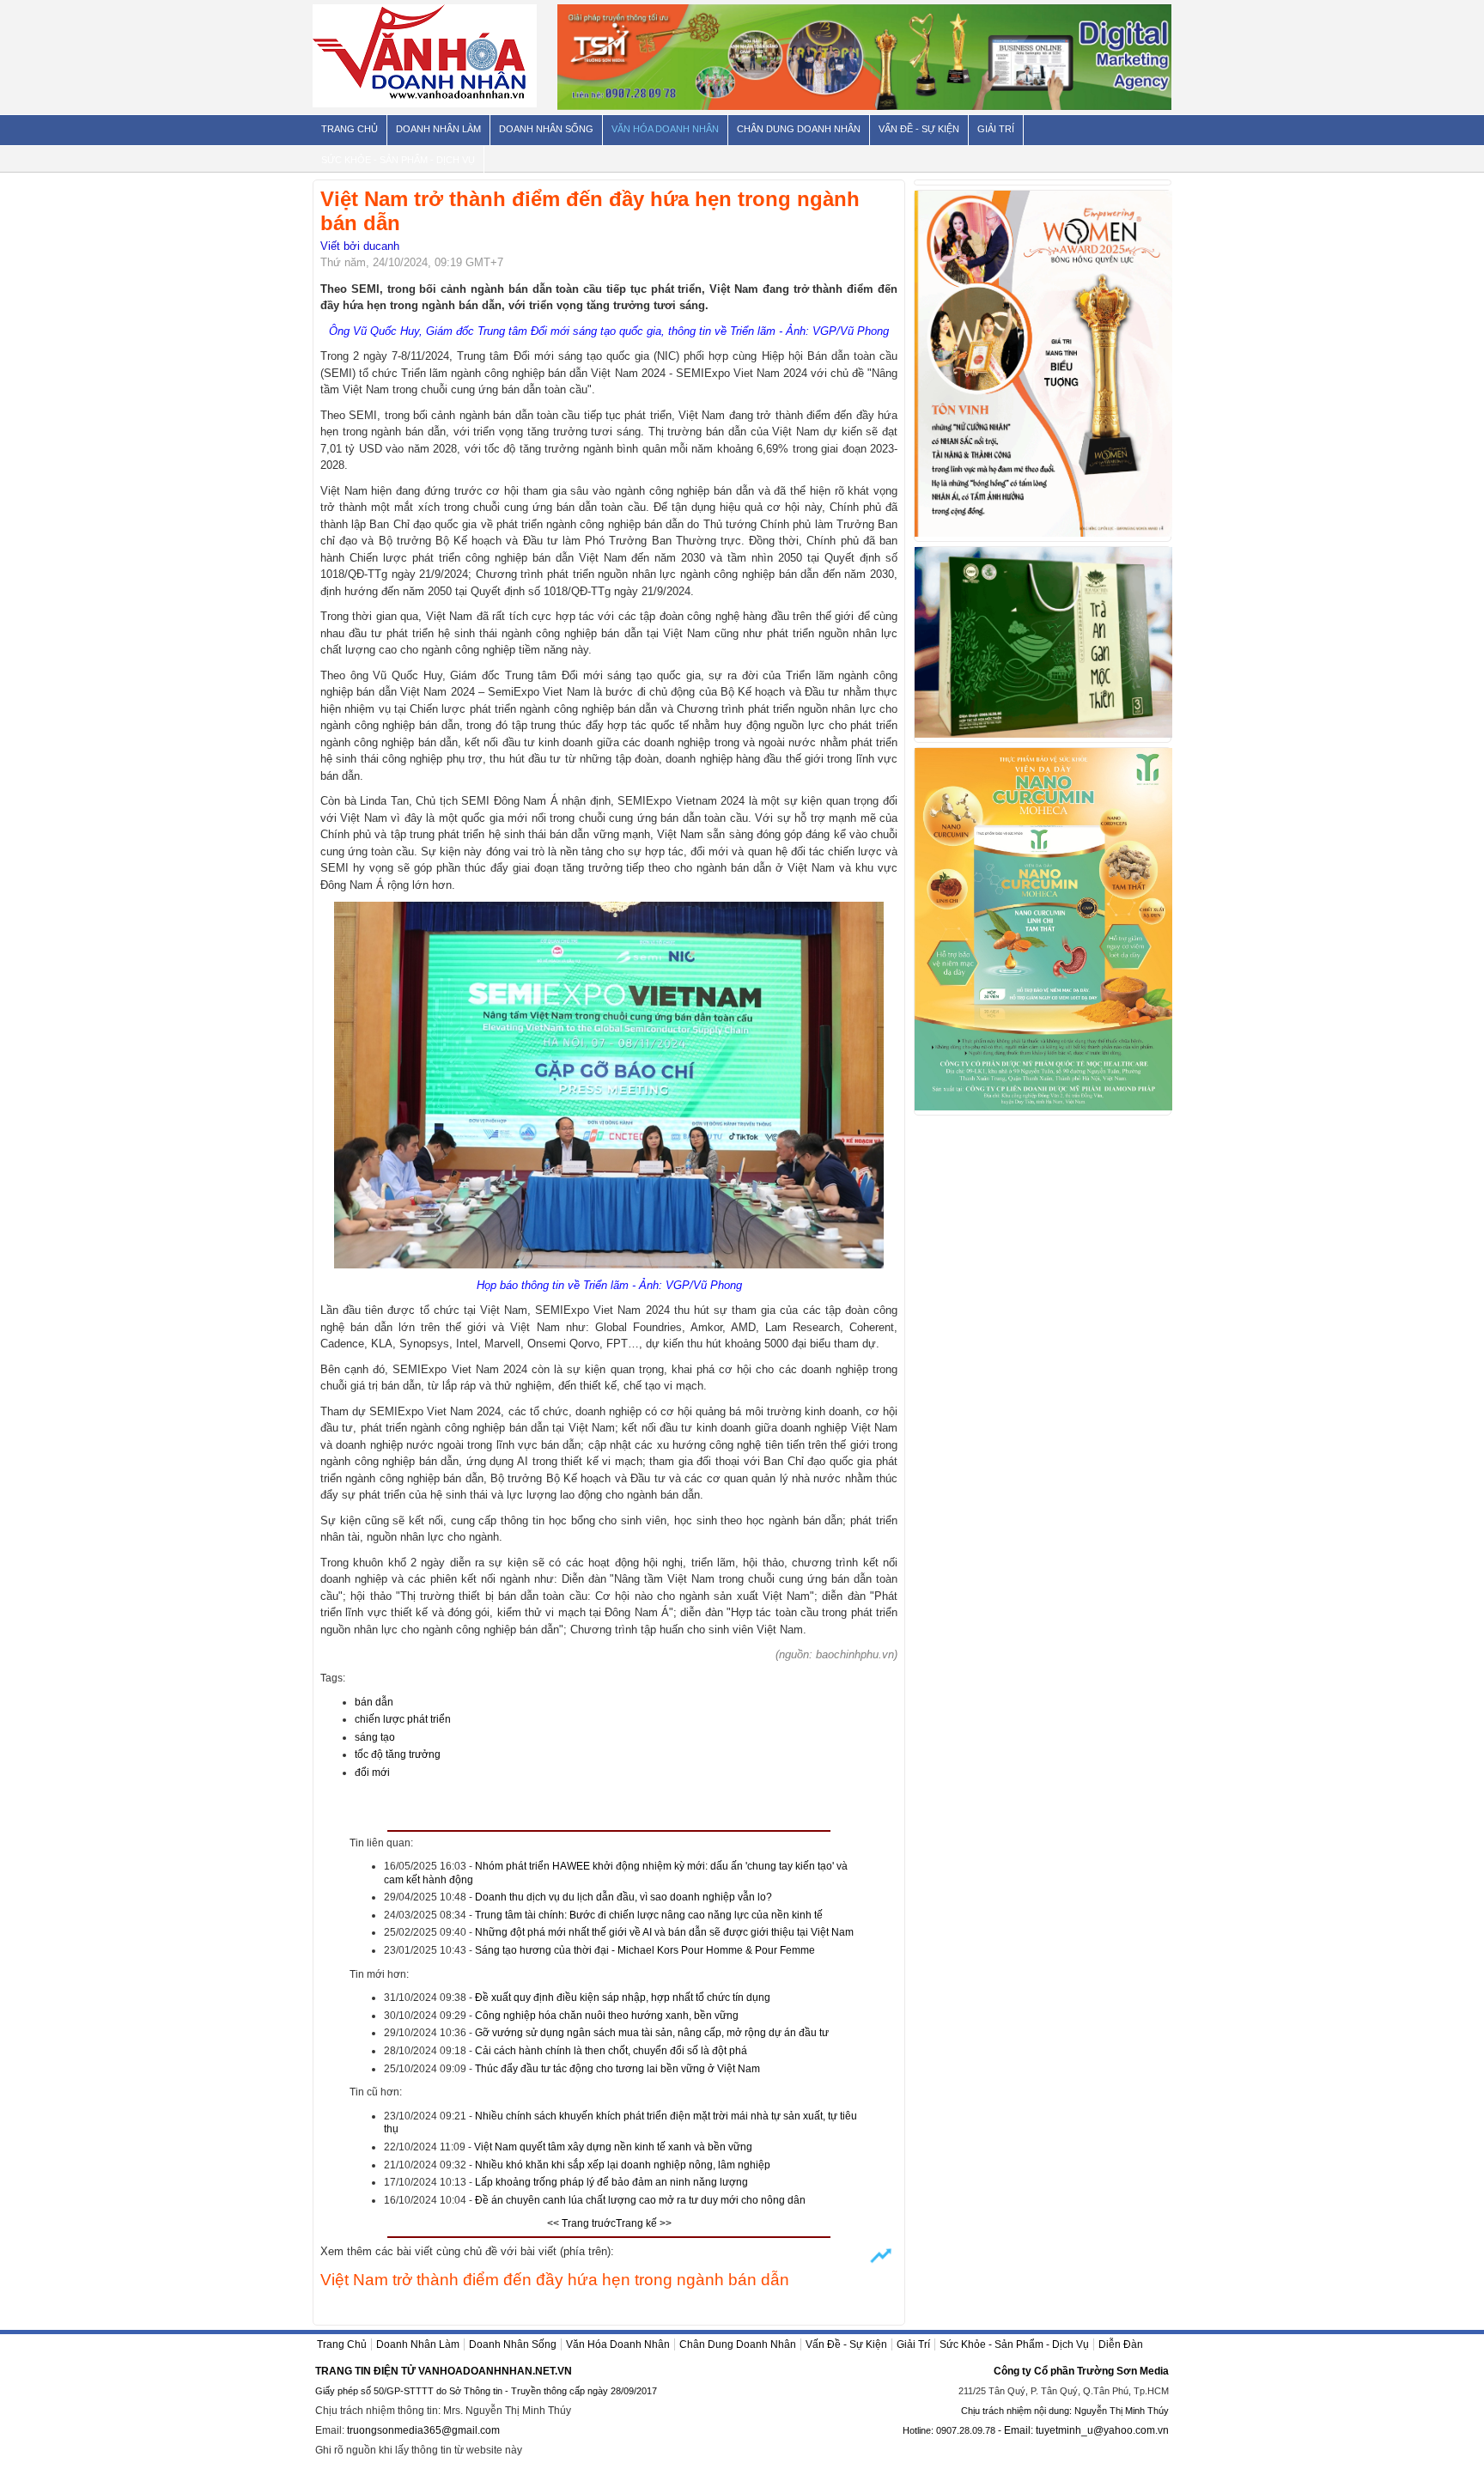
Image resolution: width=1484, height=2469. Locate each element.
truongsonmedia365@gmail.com (423, 2430)
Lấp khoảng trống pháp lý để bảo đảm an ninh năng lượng (611, 2182)
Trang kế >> (644, 2223)
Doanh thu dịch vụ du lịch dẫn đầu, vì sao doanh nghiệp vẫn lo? (623, 1897)
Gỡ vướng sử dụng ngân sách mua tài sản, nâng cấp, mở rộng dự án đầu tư (652, 2033)
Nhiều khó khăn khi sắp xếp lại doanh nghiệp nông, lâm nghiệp (623, 2165)
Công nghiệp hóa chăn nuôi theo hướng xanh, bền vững (607, 2016)
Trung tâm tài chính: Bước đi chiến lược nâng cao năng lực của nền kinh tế (649, 1915)
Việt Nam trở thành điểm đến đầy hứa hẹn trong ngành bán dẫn (555, 2280)
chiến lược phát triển (403, 1719)
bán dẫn (374, 1702)
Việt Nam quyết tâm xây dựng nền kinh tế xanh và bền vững (613, 2147)
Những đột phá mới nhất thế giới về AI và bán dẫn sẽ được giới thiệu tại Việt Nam (664, 1932)
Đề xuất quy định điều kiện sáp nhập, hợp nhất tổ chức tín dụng (623, 1998)
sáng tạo (375, 1737)
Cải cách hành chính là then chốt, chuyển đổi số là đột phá (611, 2051)
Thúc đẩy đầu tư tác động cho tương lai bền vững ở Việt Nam (617, 2069)
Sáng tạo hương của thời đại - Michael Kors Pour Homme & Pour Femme (645, 1950)
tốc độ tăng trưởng (398, 1754)
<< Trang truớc (581, 2223)
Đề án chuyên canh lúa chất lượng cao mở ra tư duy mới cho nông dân (640, 2200)
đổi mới (372, 1773)
